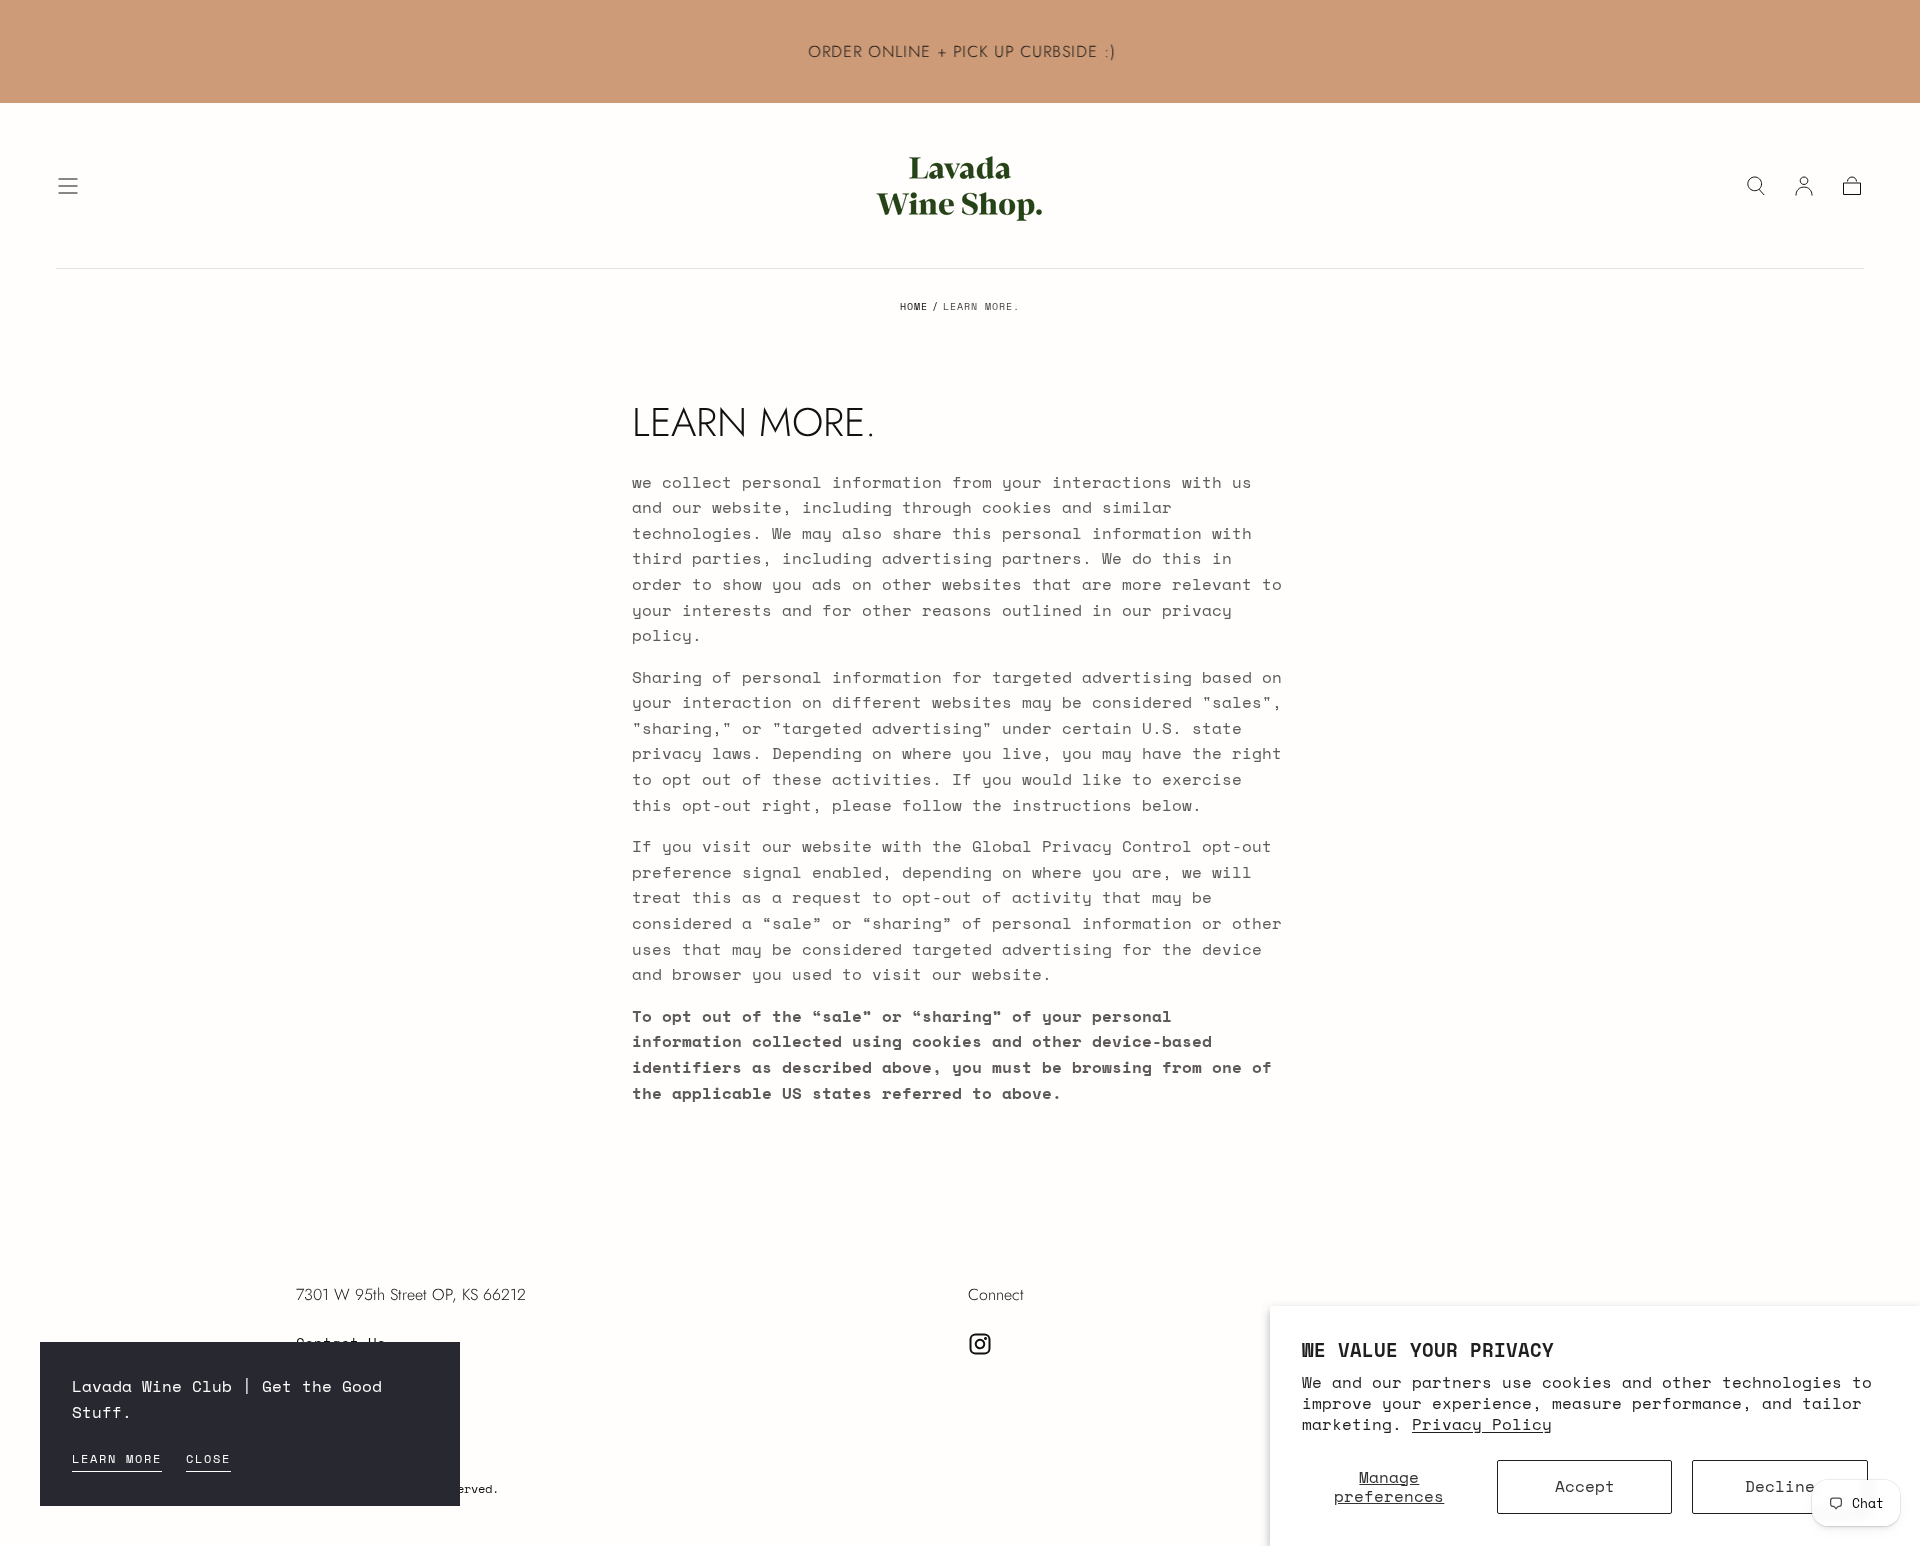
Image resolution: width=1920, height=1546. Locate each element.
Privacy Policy (1482, 1424)
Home (914, 306)
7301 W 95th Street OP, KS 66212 (411, 1294)
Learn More (117, 1458)
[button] (68, 186)
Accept (1585, 1486)
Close (208, 1458)
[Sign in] (1804, 186)
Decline (1780, 1486)
